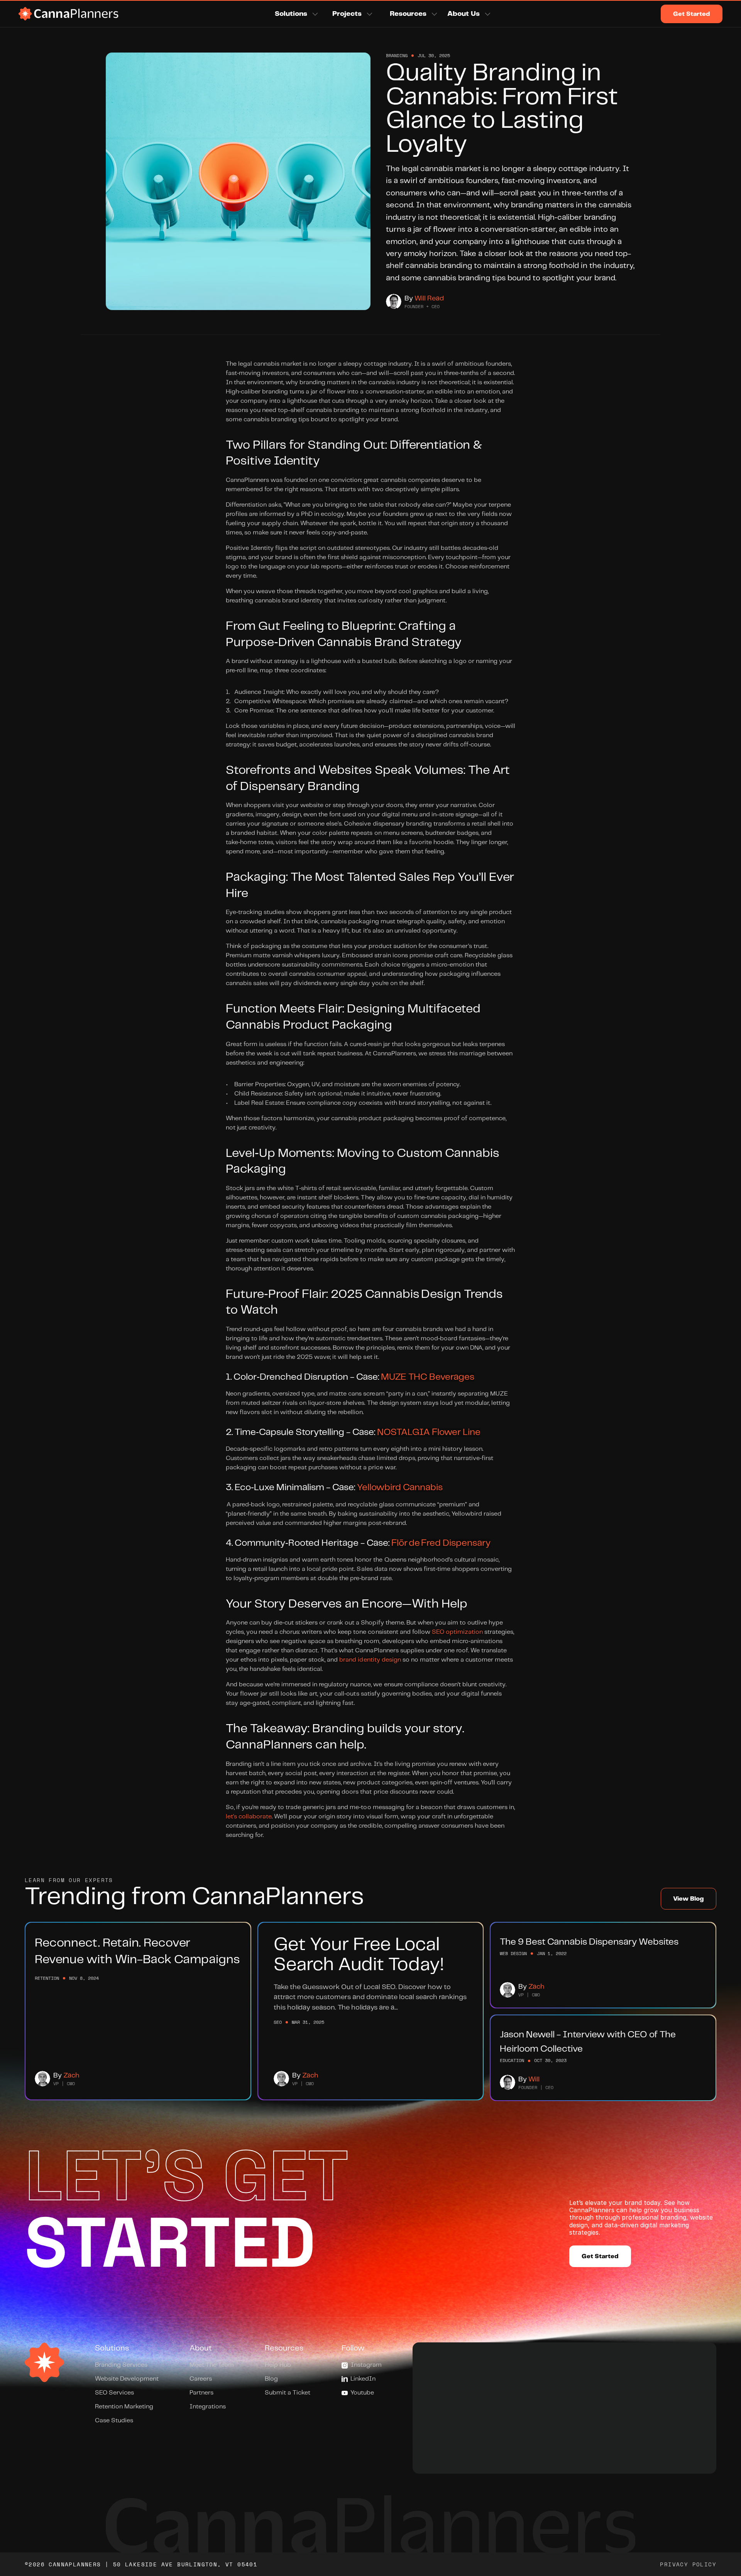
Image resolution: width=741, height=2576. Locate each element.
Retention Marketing (124, 2407)
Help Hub (278, 2365)
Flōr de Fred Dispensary (441, 1543)
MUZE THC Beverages (428, 1377)
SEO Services (114, 2393)
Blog (271, 2379)
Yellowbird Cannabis (400, 1488)
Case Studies (114, 2421)
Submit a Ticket (288, 2393)
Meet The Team (212, 2365)
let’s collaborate (249, 1817)
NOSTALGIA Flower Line (429, 1432)
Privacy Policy (688, 2564)
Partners (201, 2393)
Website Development (127, 2379)
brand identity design (370, 1660)
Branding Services (121, 2365)
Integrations (208, 2407)
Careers (201, 2379)
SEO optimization (457, 1632)
